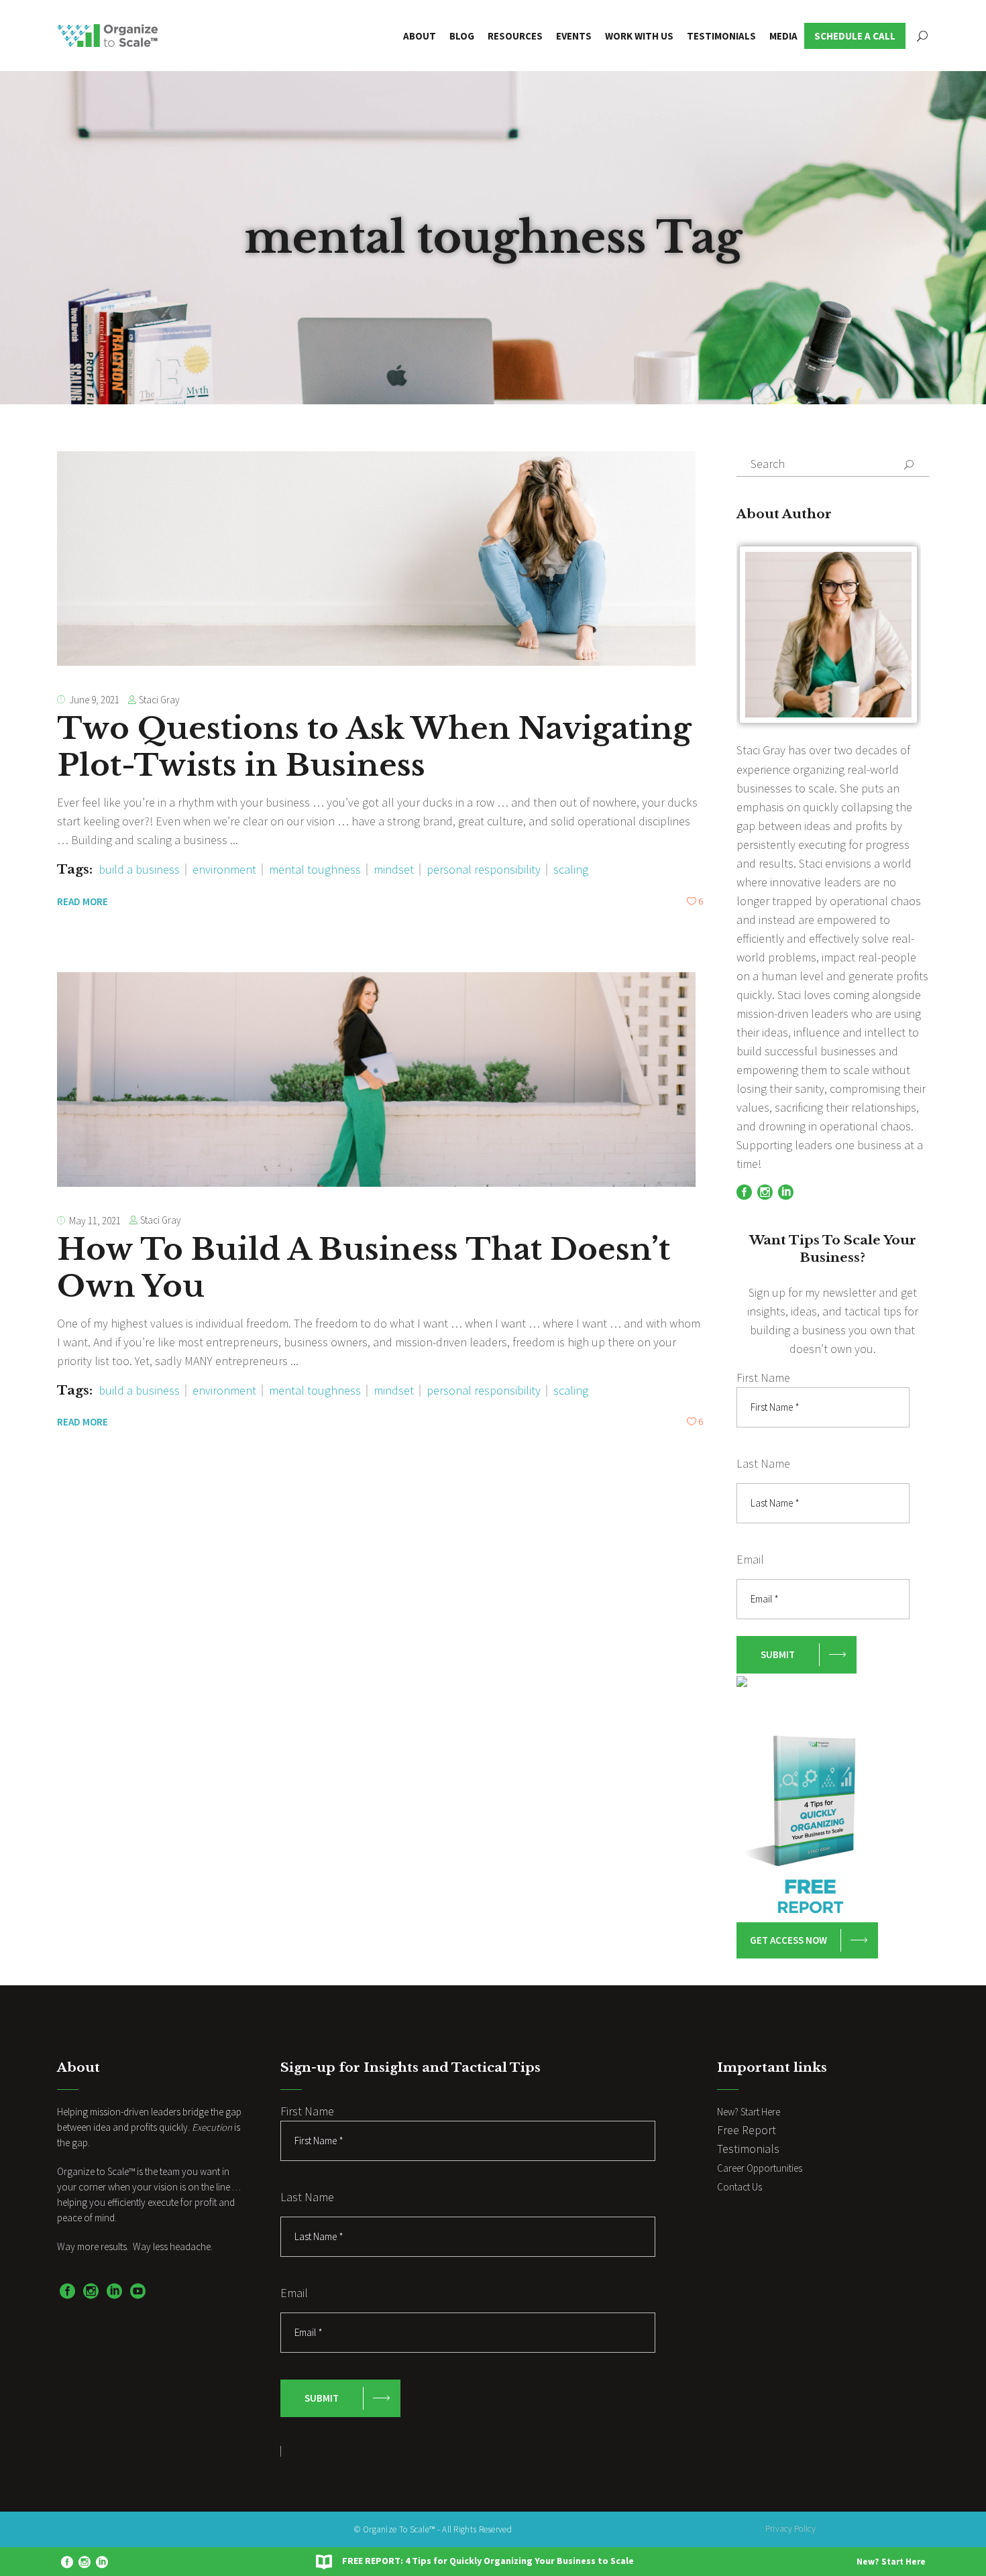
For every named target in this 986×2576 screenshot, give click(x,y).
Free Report (747, 2130)
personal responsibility (484, 869)
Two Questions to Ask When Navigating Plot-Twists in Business (374, 747)
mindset (394, 869)
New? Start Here (891, 2562)
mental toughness (315, 869)
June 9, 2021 (94, 700)
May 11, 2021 (95, 1221)
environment (224, 869)
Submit (778, 1654)
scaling (571, 869)
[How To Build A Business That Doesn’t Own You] (376, 1079)
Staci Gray (159, 700)
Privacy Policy (790, 2529)
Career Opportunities (760, 2168)
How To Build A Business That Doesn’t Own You (364, 1268)
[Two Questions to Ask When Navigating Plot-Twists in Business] (376, 559)
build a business (139, 869)
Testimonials (748, 2149)
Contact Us (739, 2187)
